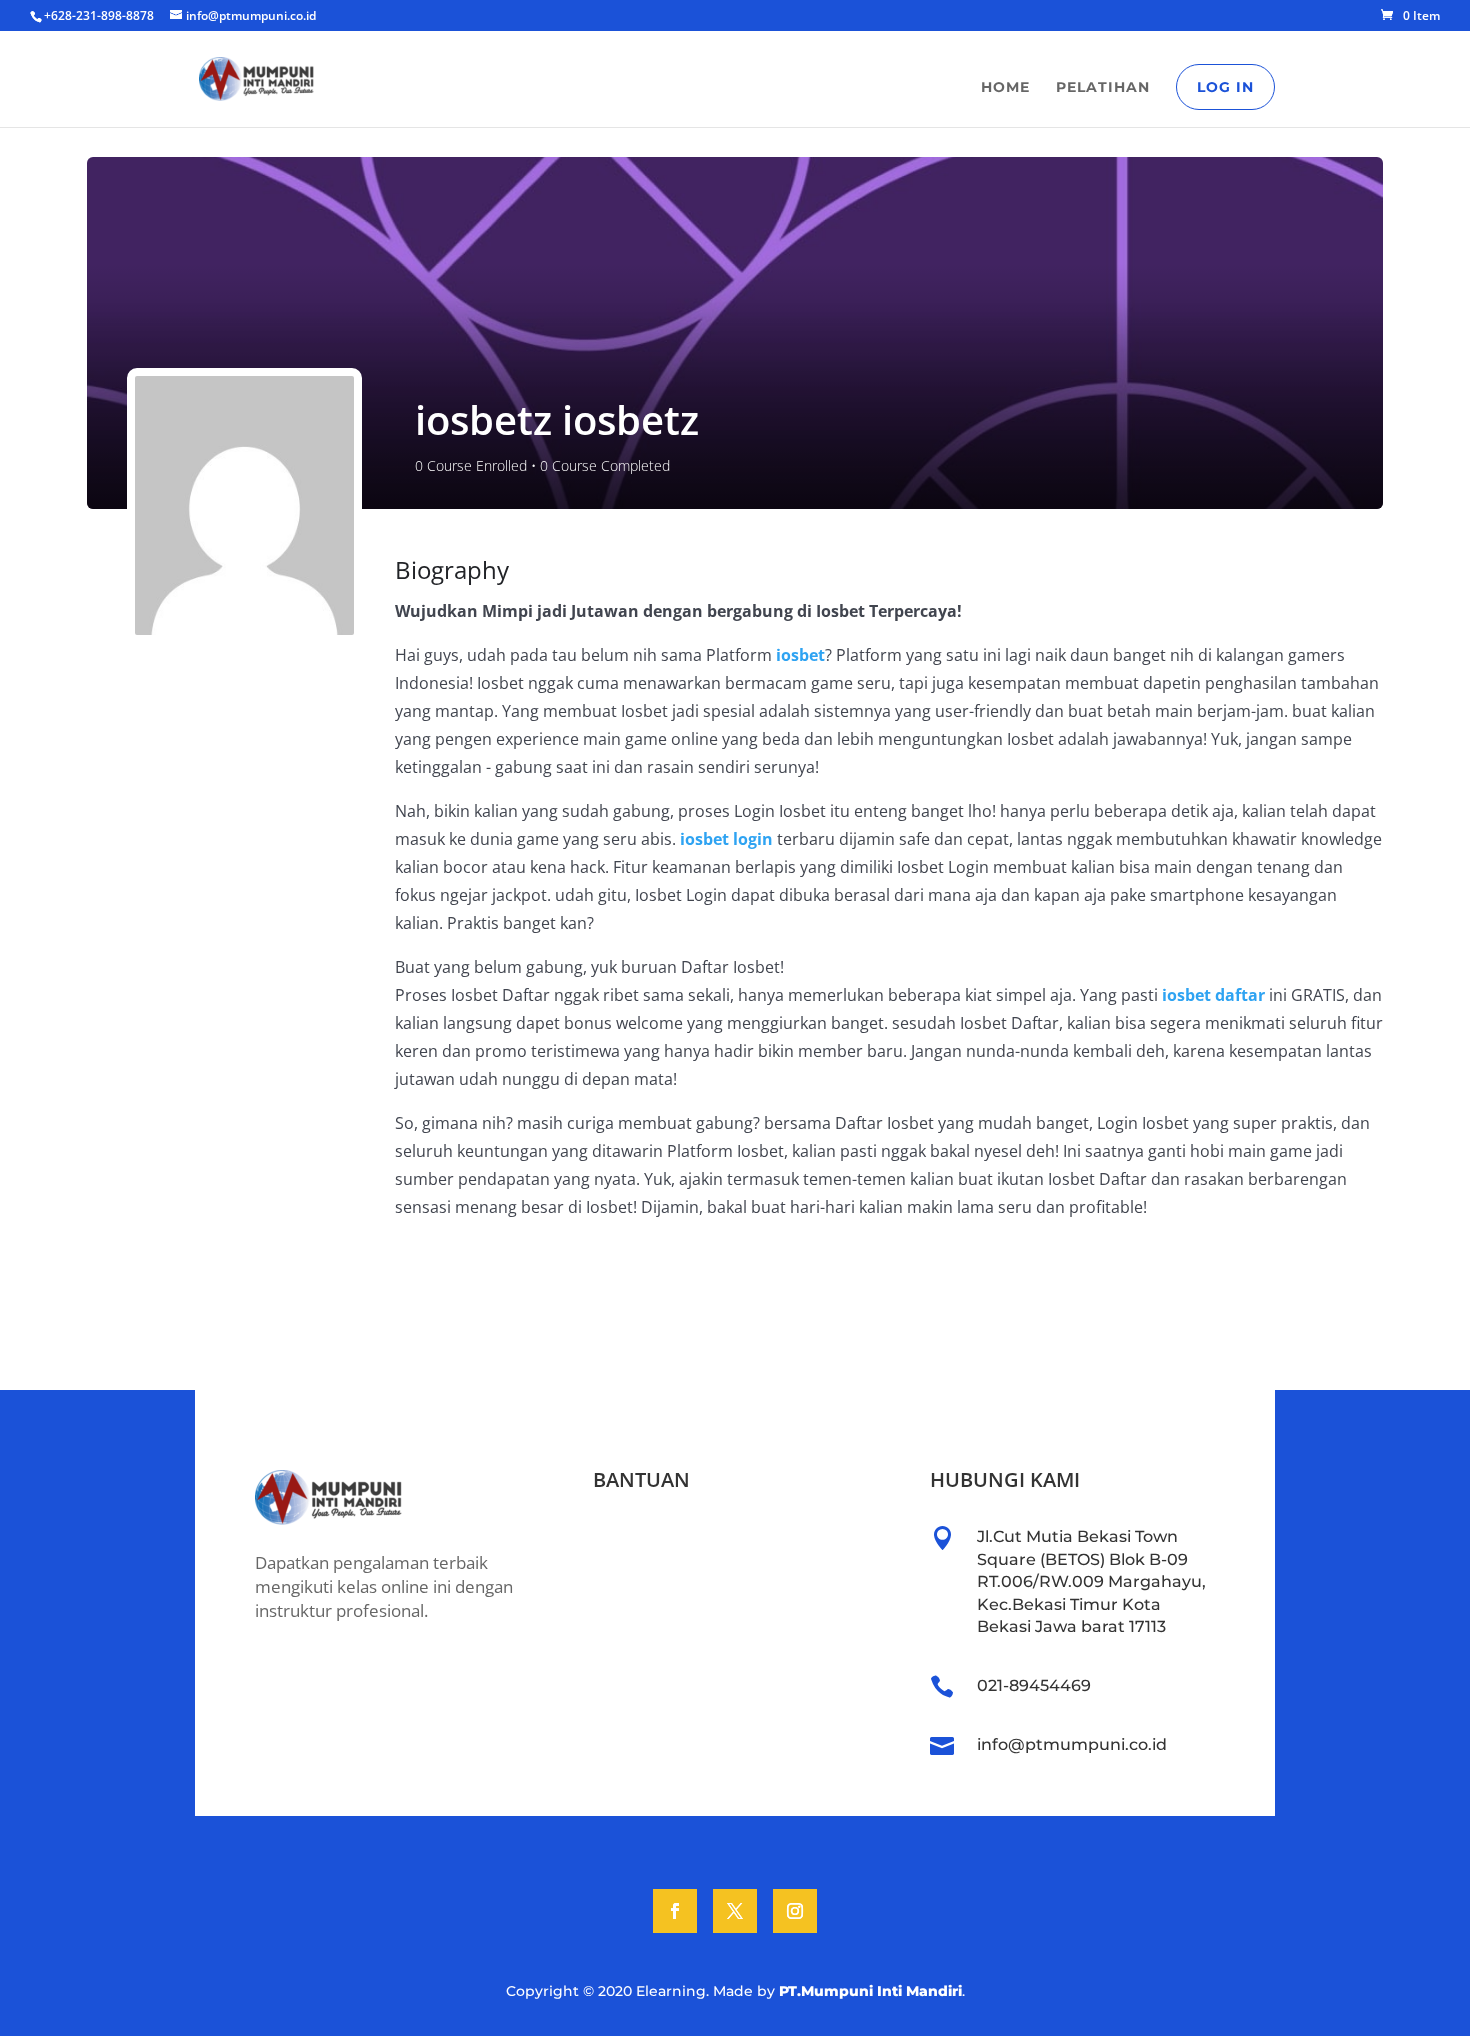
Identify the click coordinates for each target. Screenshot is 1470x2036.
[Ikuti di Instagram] (795, 1911)
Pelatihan (1103, 88)
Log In (1225, 87)
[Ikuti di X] (735, 1911)
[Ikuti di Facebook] (675, 1911)
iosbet (800, 655)
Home (1005, 88)
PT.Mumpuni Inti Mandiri (870, 1991)
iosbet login (726, 839)
